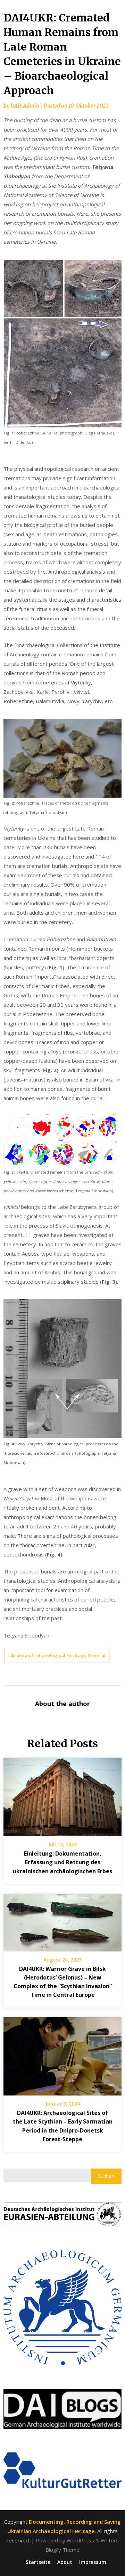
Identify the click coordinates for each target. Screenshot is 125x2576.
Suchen (106, 2176)
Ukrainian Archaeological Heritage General (57, 1655)
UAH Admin (25, 106)
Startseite (38, 2562)
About (65, 2562)
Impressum (93, 2562)
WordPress (80, 2540)
